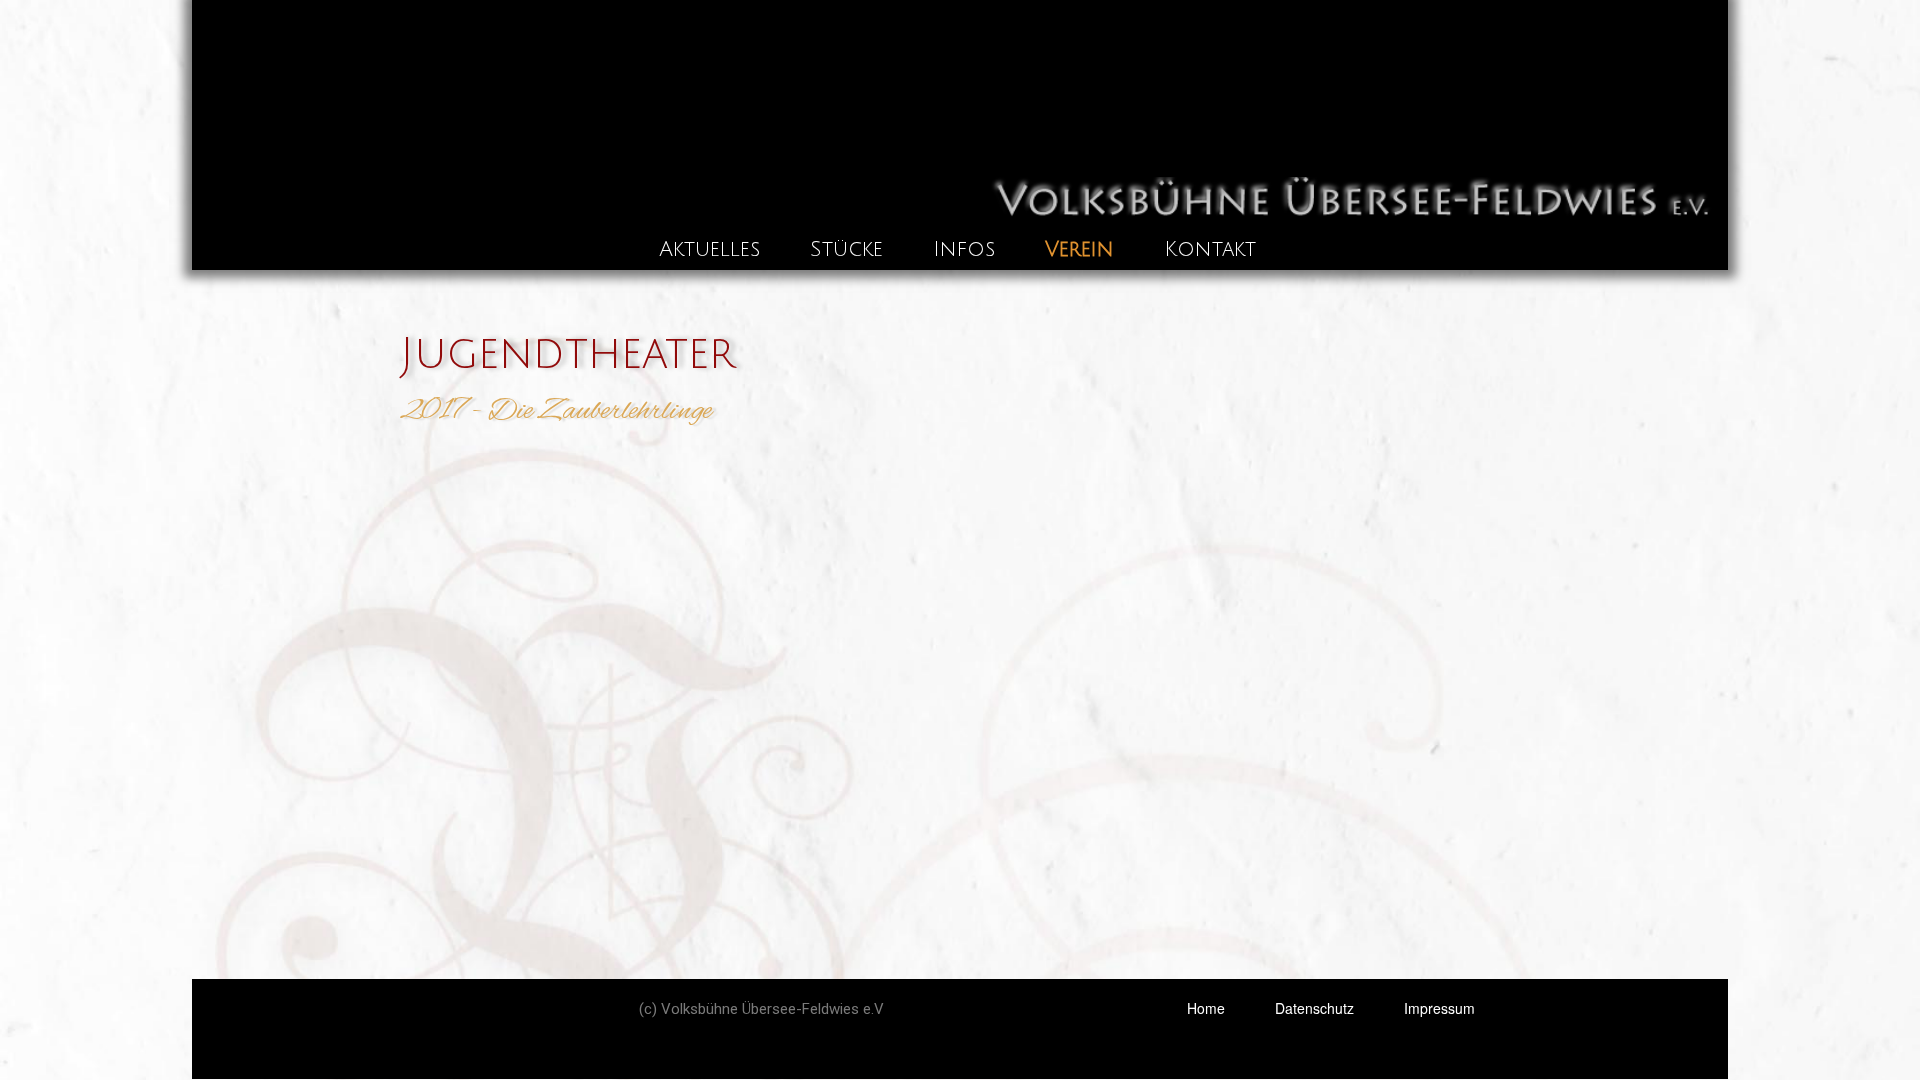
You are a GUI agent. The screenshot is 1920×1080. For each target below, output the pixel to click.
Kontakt (1210, 249)
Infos (964, 249)
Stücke (846, 249)
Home (1206, 1008)
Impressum (1439, 1008)
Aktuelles (709, 249)
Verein (1079, 249)
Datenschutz (1314, 1008)
